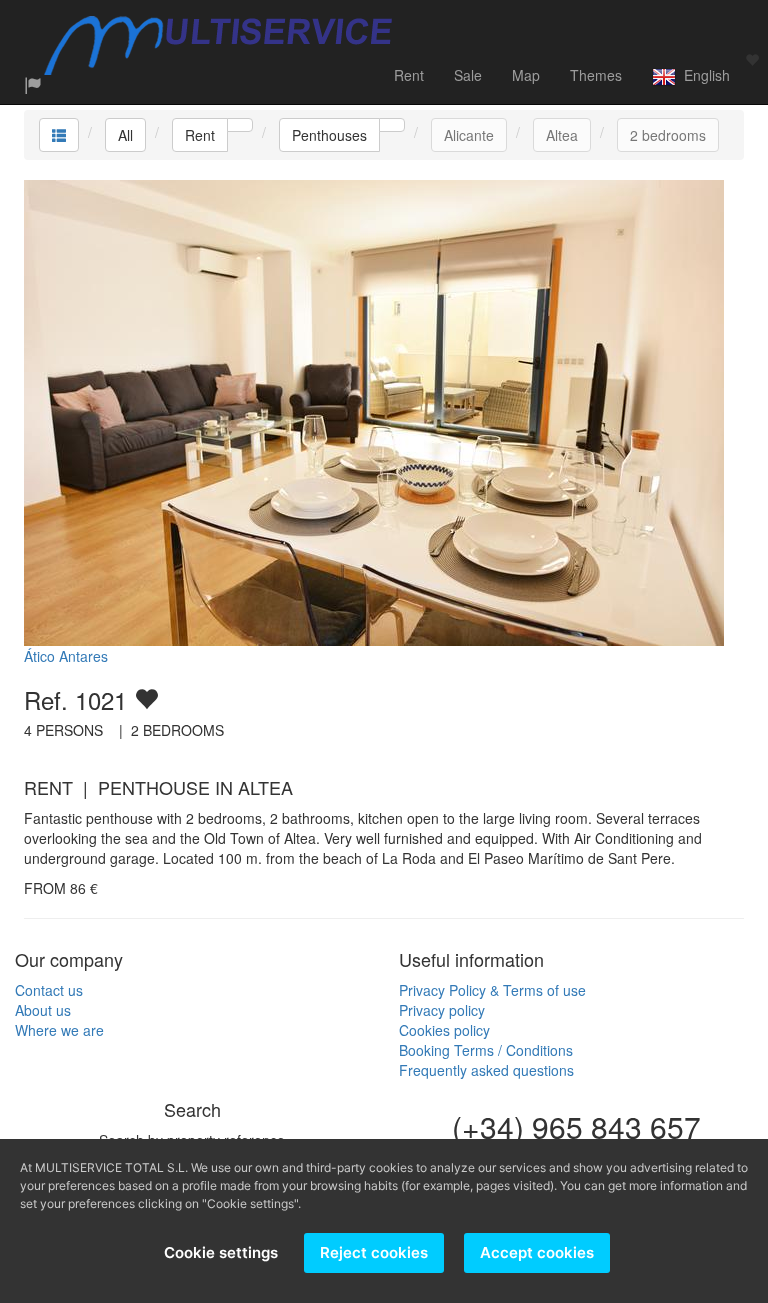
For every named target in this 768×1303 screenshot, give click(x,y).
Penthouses (329, 135)
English (703, 75)
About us (43, 1010)
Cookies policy (444, 1030)
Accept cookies (537, 1252)
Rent (409, 75)
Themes (596, 75)
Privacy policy (442, 1010)
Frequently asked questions (486, 1070)
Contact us (49, 990)
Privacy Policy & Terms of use (492, 990)
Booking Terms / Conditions (486, 1050)
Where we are (59, 1030)
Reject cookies (374, 1252)
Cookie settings (221, 1252)
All (125, 135)
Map (526, 75)
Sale (468, 75)
